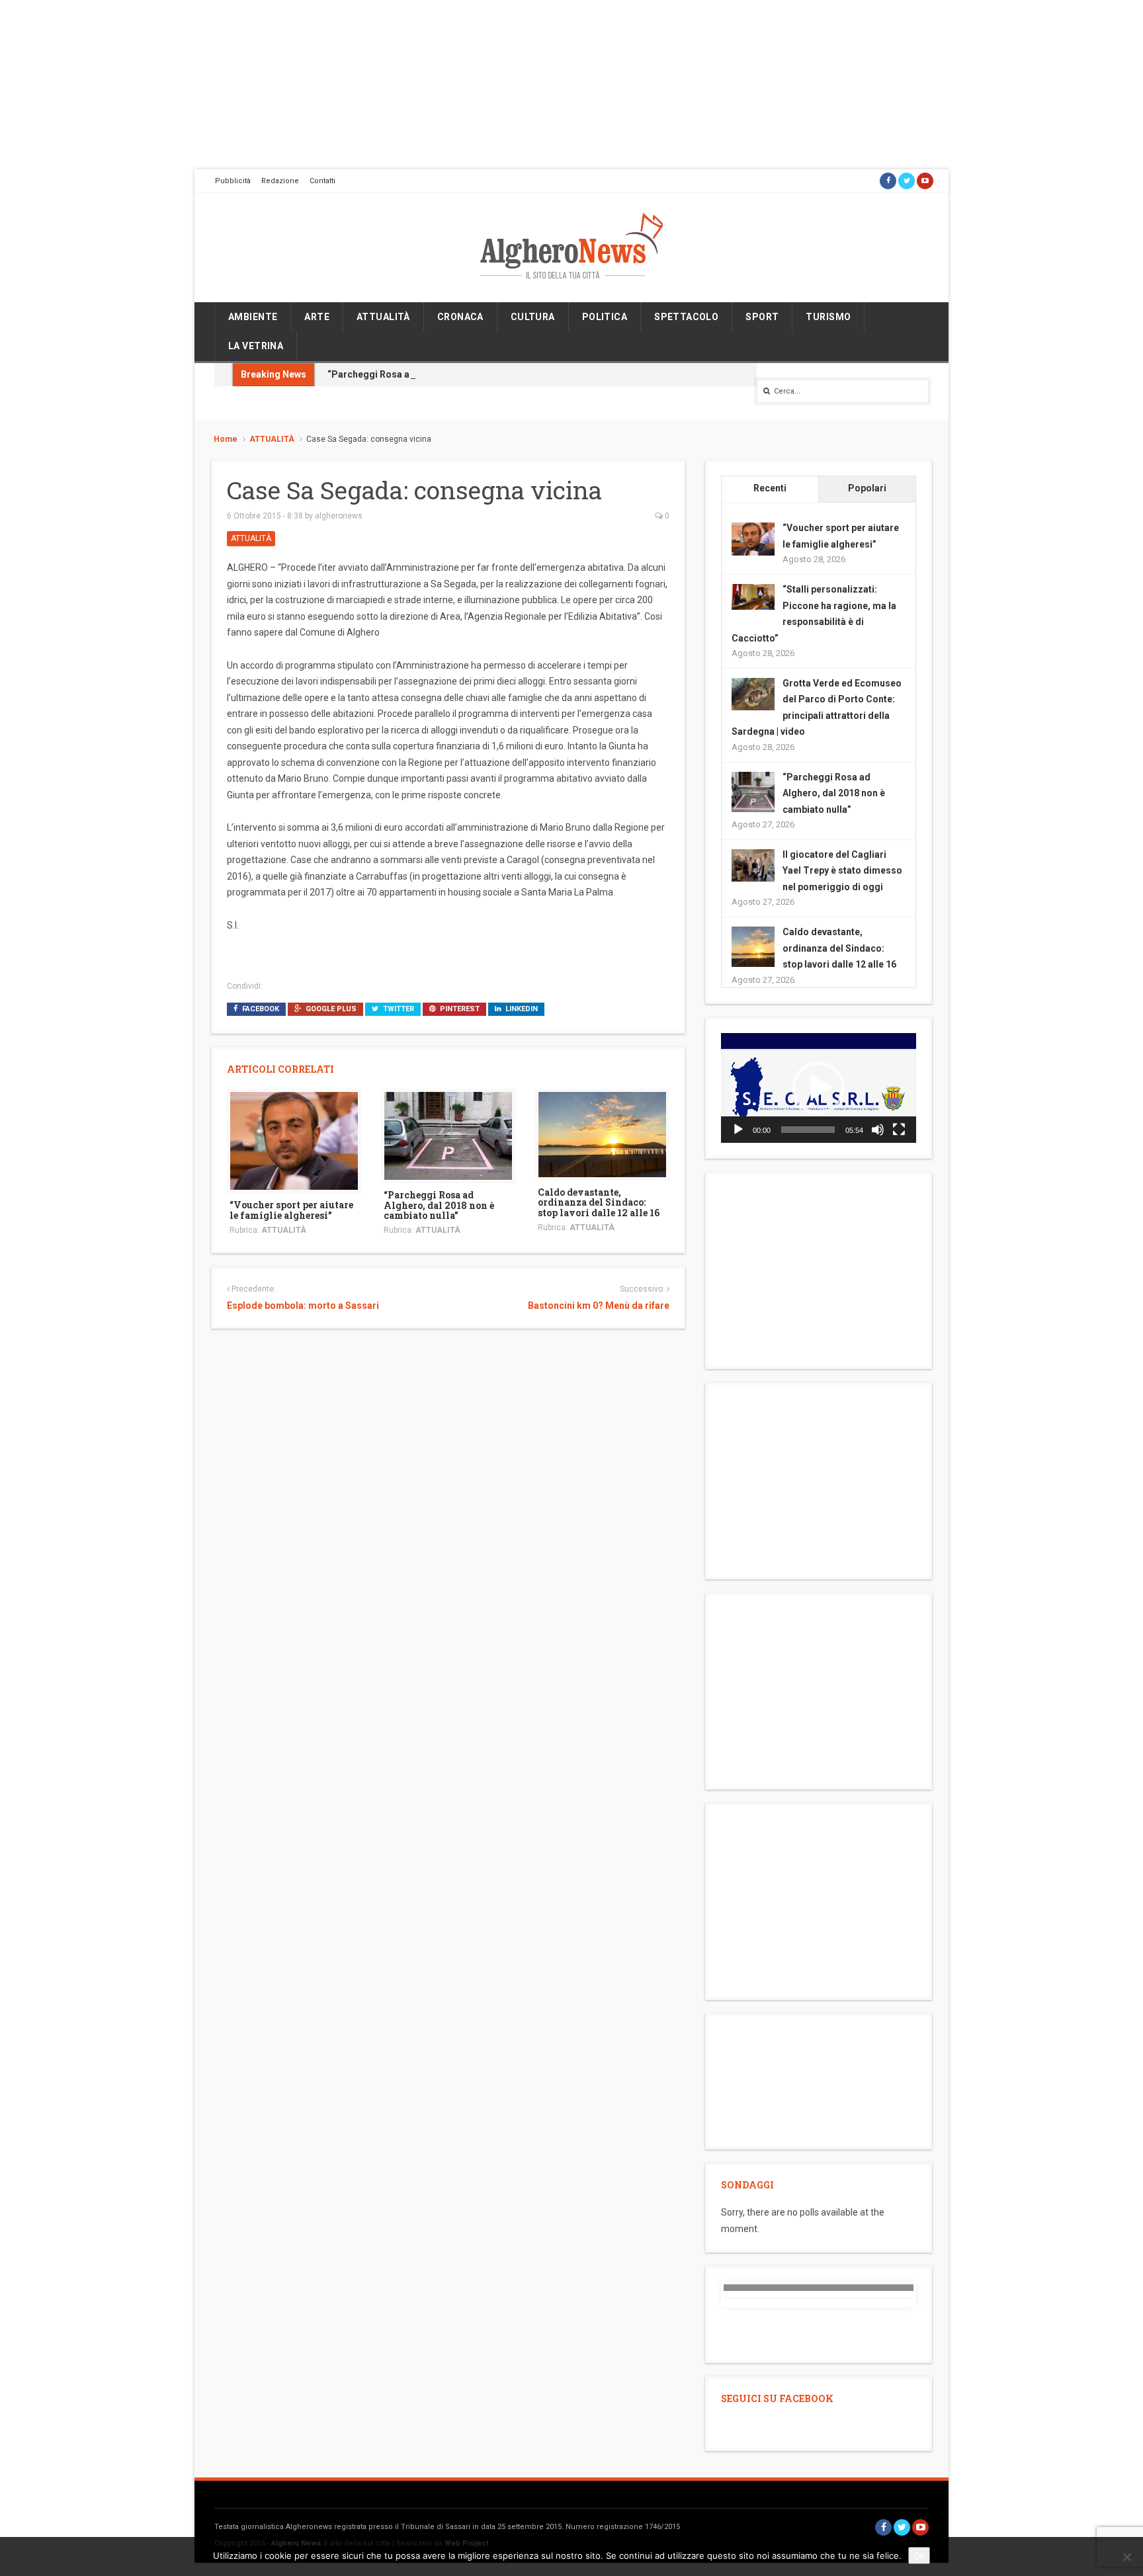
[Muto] (878, 1130)
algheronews (339, 516)
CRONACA (460, 317)
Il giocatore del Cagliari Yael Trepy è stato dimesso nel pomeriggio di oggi (842, 871)
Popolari (867, 488)
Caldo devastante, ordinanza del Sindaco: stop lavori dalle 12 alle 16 (599, 1202)
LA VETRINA (256, 346)
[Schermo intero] (899, 1130)
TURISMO (828, 317)
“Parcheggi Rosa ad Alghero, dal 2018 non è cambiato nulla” (459, 374)
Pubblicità (233, 181)
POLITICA (605, 317)
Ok (919, 2555)
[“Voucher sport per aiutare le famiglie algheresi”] (294, 1140)
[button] (818, 1088)
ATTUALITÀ (383, 317)
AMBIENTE (253, 317)
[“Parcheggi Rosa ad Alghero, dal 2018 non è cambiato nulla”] (448, 1135)
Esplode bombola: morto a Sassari (303, 1306)
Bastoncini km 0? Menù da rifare (598, 1306)
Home (226, 439)
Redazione (280, 181)
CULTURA (533, 317)
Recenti (770, 488)
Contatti (322, 181)
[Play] (738, 1130)
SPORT (762, 317)
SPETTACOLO (686, 317)
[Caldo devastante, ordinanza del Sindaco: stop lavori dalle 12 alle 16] (602, 1134)
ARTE (317, 317)
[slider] (808, 1130)
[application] (819, 1088)
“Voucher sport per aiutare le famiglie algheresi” (291, 1210)
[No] (1126, 2557)
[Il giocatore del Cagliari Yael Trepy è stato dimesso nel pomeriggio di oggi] (753, 864)
